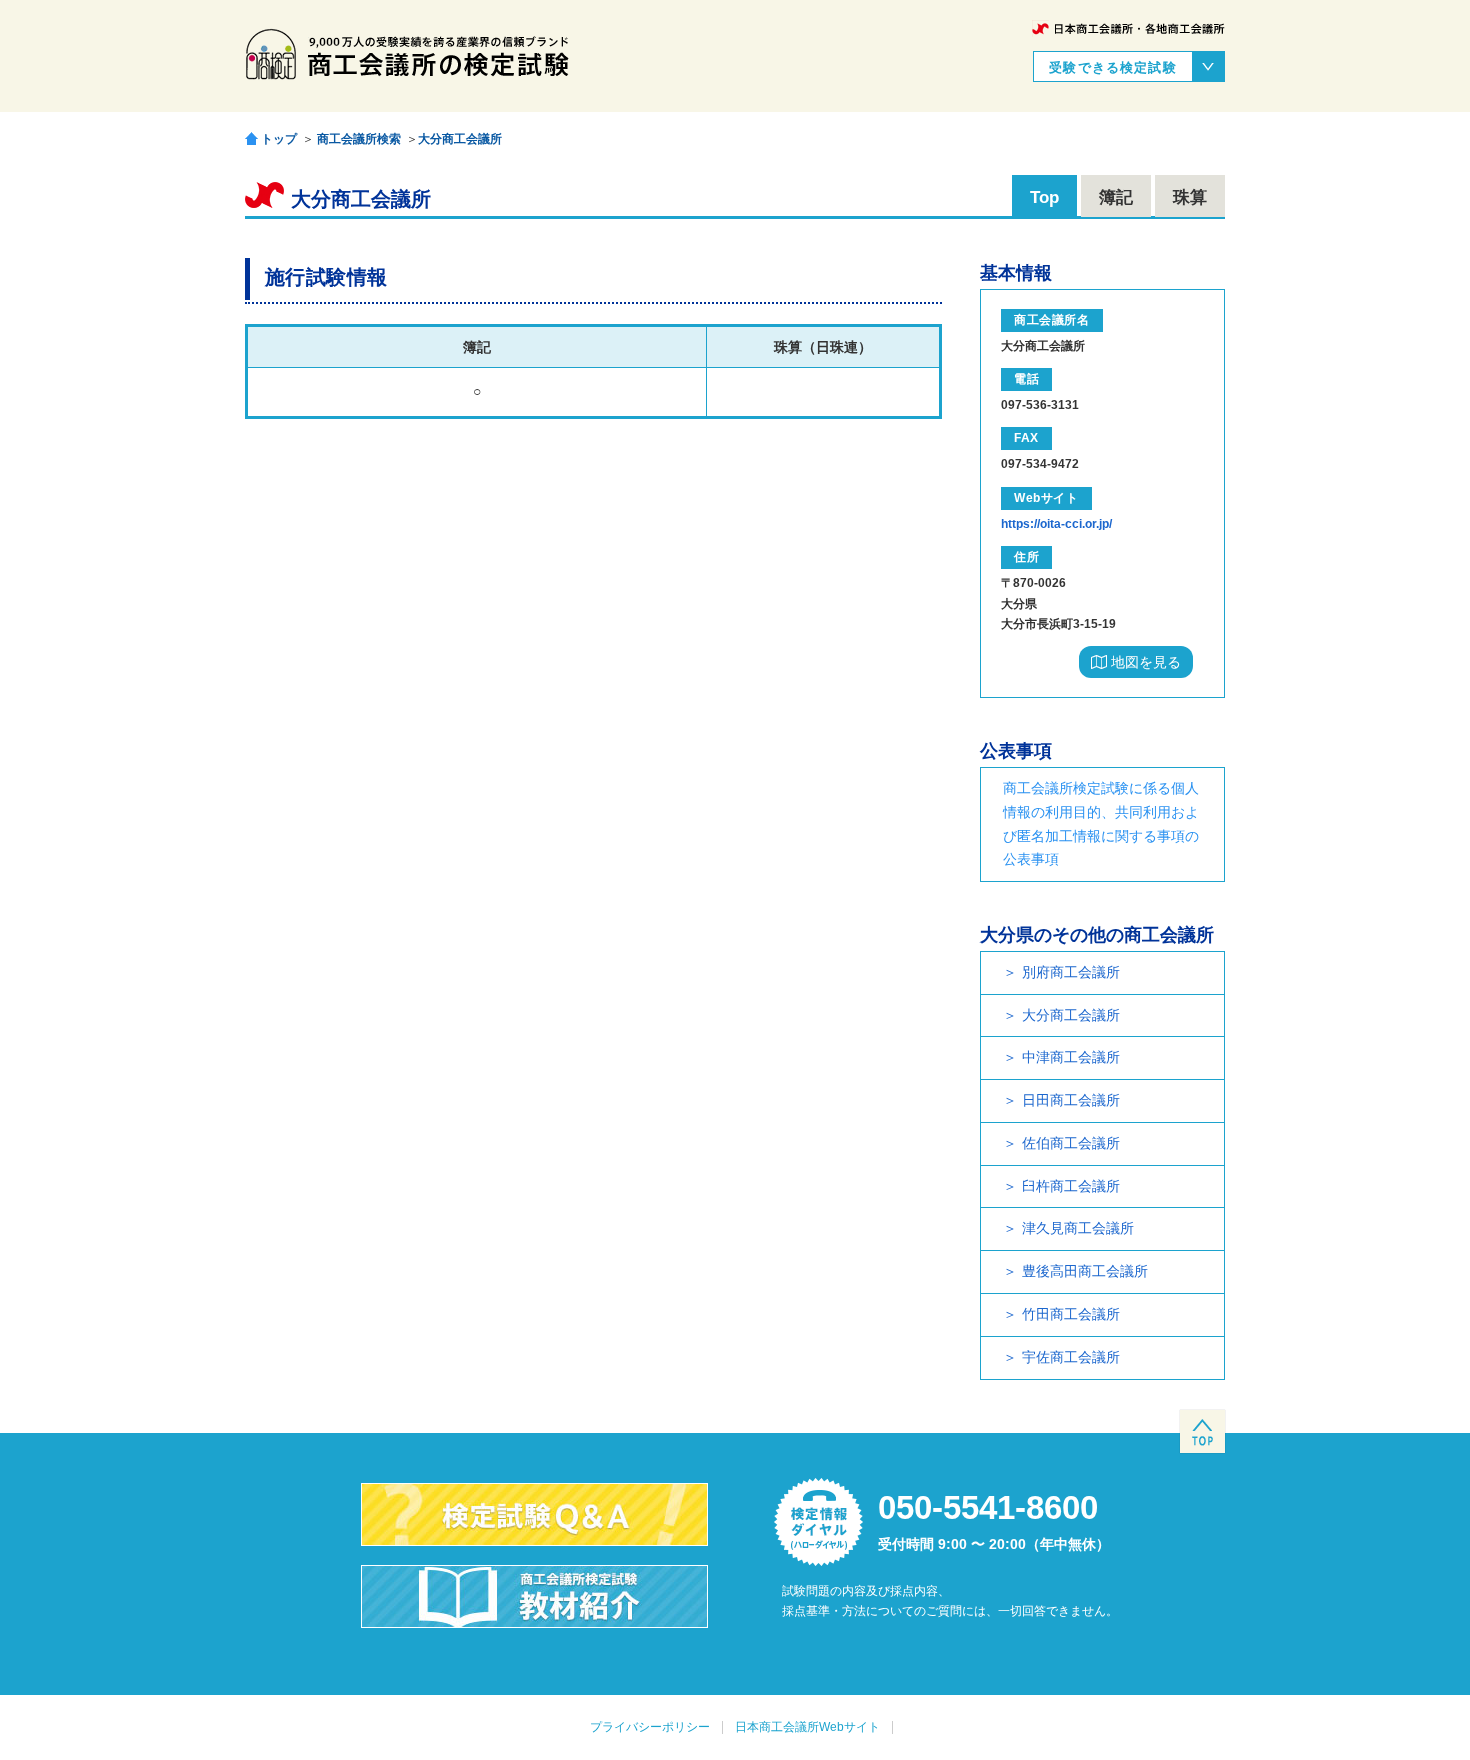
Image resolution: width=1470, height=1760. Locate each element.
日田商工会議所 (1071, 1100)
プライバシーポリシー (650, 1727)
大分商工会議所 (460, 139)
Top (1044, 197)
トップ (279, 138)
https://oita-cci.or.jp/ (1056, 524)
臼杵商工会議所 (1071, 1186)
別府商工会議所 (1071, 972)
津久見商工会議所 (1078, 1228)
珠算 (1190, 197)
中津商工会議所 (1071, 1057)
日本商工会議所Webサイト (807, 1727)
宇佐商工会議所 (1071, 1357)
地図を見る (1144, 662)
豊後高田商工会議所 (1085, 1271)
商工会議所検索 (359, 139)
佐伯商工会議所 (1071, 1143)
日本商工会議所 (1128, 28)
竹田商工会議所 (1071, 1314)
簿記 (1116, 197)
